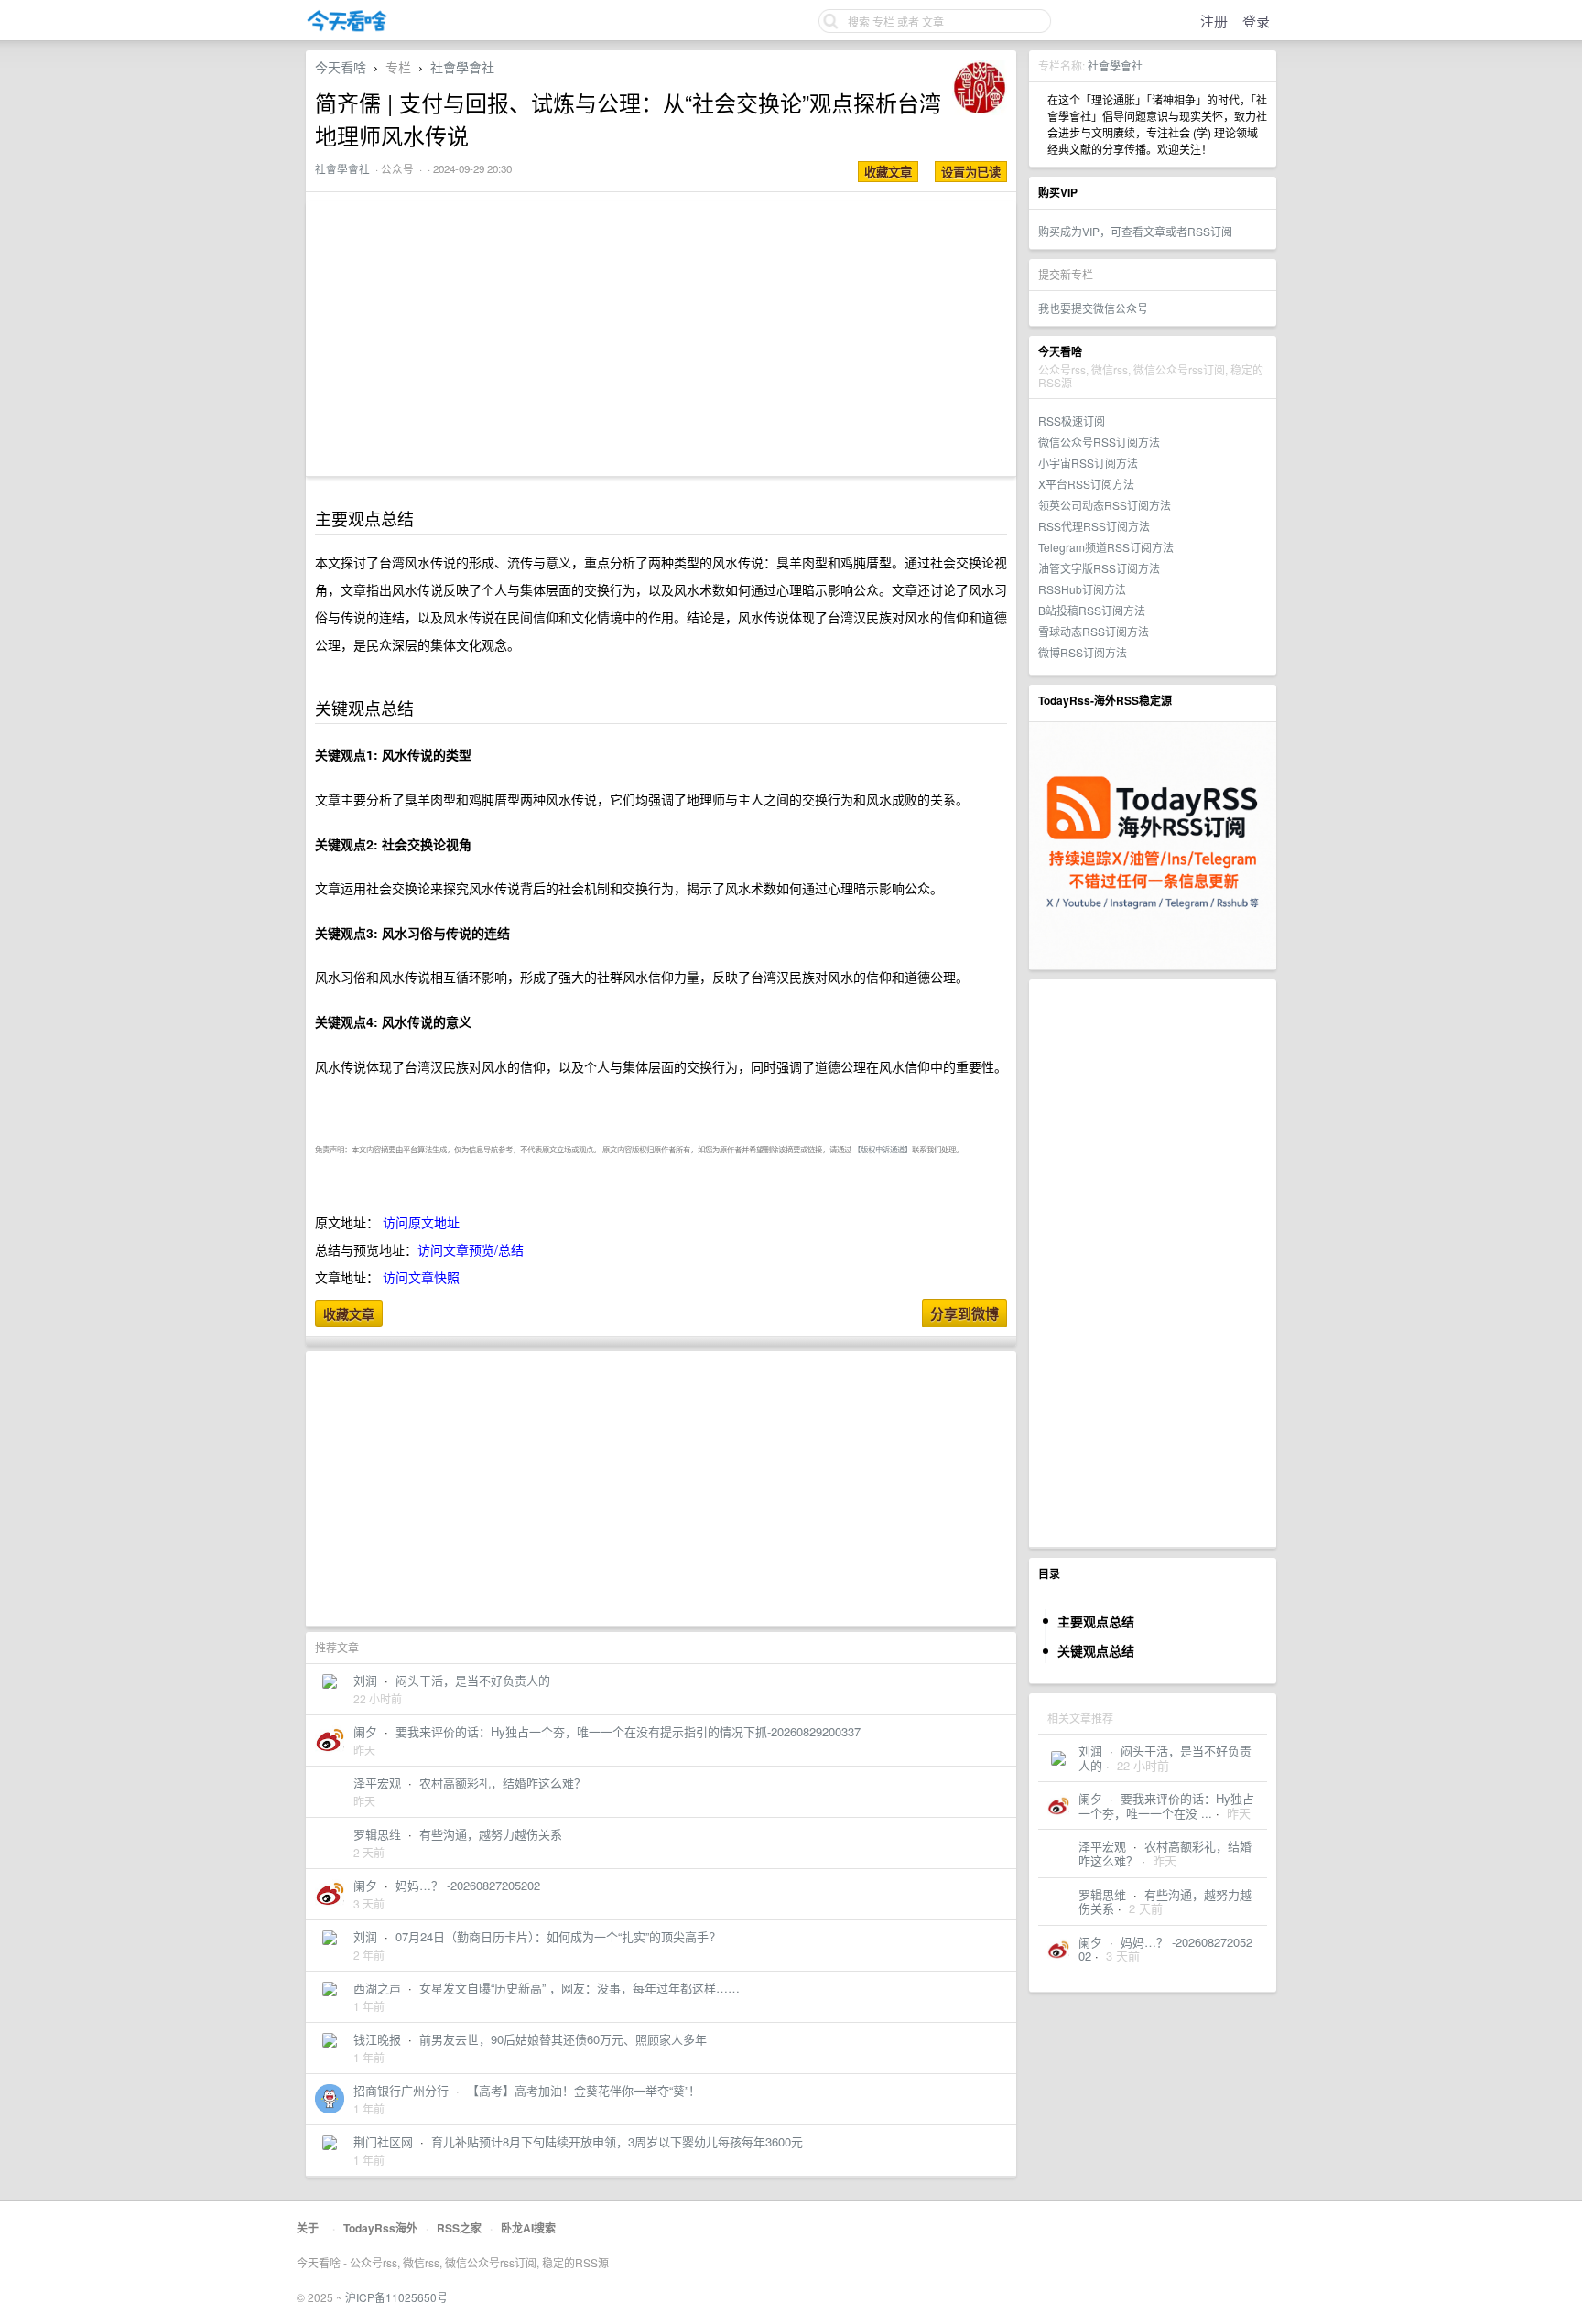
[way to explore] (347, 28)
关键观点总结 (1096, 1650)
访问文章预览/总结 (471, 1249)
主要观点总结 (1096, 1621)
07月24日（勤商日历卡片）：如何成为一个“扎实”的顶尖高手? (555, 1936)
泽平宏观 (1102, 1846)
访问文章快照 (421, 1277)
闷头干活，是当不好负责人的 (473, 1680)
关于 (308, 2228)
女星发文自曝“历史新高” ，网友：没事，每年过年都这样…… (580, 1988)
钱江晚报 (377, 2039)
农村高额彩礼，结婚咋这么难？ (503, 1783)
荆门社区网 (383, 2141)
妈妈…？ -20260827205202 (1165, 1949)
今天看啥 (341, 67)
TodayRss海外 (380, 2228)
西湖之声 (377, 1988)
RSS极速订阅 (1072, 421)
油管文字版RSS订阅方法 (1099, 568)
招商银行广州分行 (401, 2090)
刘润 (1090, 1751)
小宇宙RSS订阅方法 (1088, 463)
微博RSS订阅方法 (1083, 652)
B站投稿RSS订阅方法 (1092, 610)
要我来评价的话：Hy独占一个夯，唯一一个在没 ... (1166, 1805)
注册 (1214, 21)
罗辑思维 (1102, 1894)
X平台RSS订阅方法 (1086, 484)
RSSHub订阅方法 (1082, 589)
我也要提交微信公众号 (1093, 308)
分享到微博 (964, 1313)
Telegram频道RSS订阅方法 (1106, 547)
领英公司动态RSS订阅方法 (1105, 505)
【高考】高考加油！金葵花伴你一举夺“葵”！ (584, 2090)
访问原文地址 (421, 1222)
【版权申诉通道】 (883, 1149)
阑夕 (1090, 1798)
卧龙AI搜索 (528, 2228)
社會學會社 (1115, 65)
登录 (1256, 21)
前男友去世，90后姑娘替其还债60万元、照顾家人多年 (563, 2039)
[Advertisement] (1153, 1263)
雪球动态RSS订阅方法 (1094, 631)
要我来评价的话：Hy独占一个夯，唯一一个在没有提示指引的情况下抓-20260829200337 (628, 1731)
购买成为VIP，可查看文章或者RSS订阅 (1135, 231)
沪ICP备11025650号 (396, 2297)
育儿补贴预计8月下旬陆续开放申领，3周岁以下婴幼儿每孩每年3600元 (617, 2141)
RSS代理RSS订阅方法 (1094, 526)
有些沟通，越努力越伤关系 (1165, 1902)
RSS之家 (459, 2228)
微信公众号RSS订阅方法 (1099, 442)
